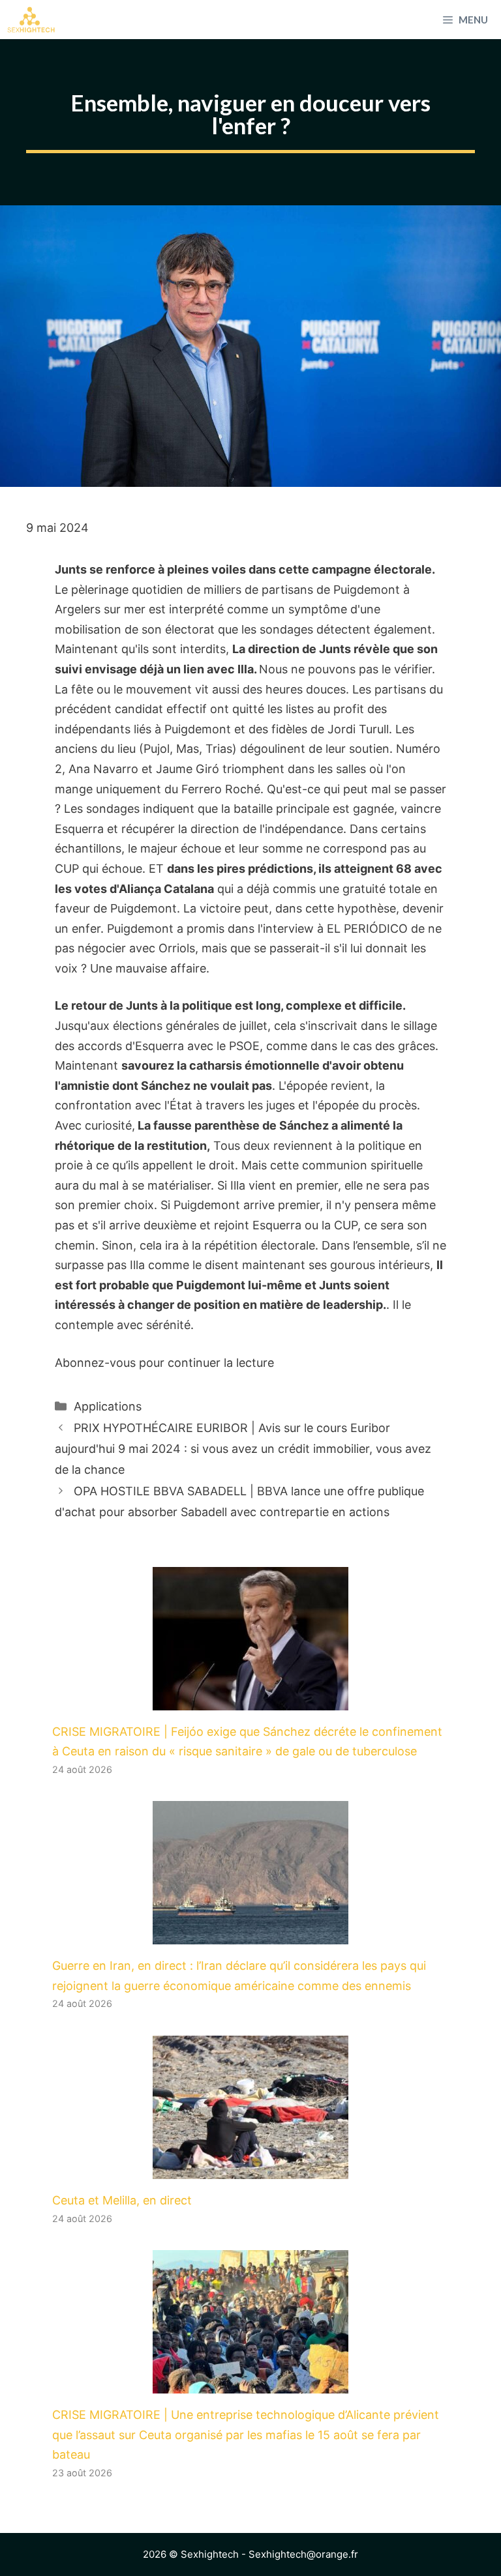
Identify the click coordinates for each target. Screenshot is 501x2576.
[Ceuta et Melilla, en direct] (250, 2168)
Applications (108, 1406)
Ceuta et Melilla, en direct (122, 2200)
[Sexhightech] (31, 20)
